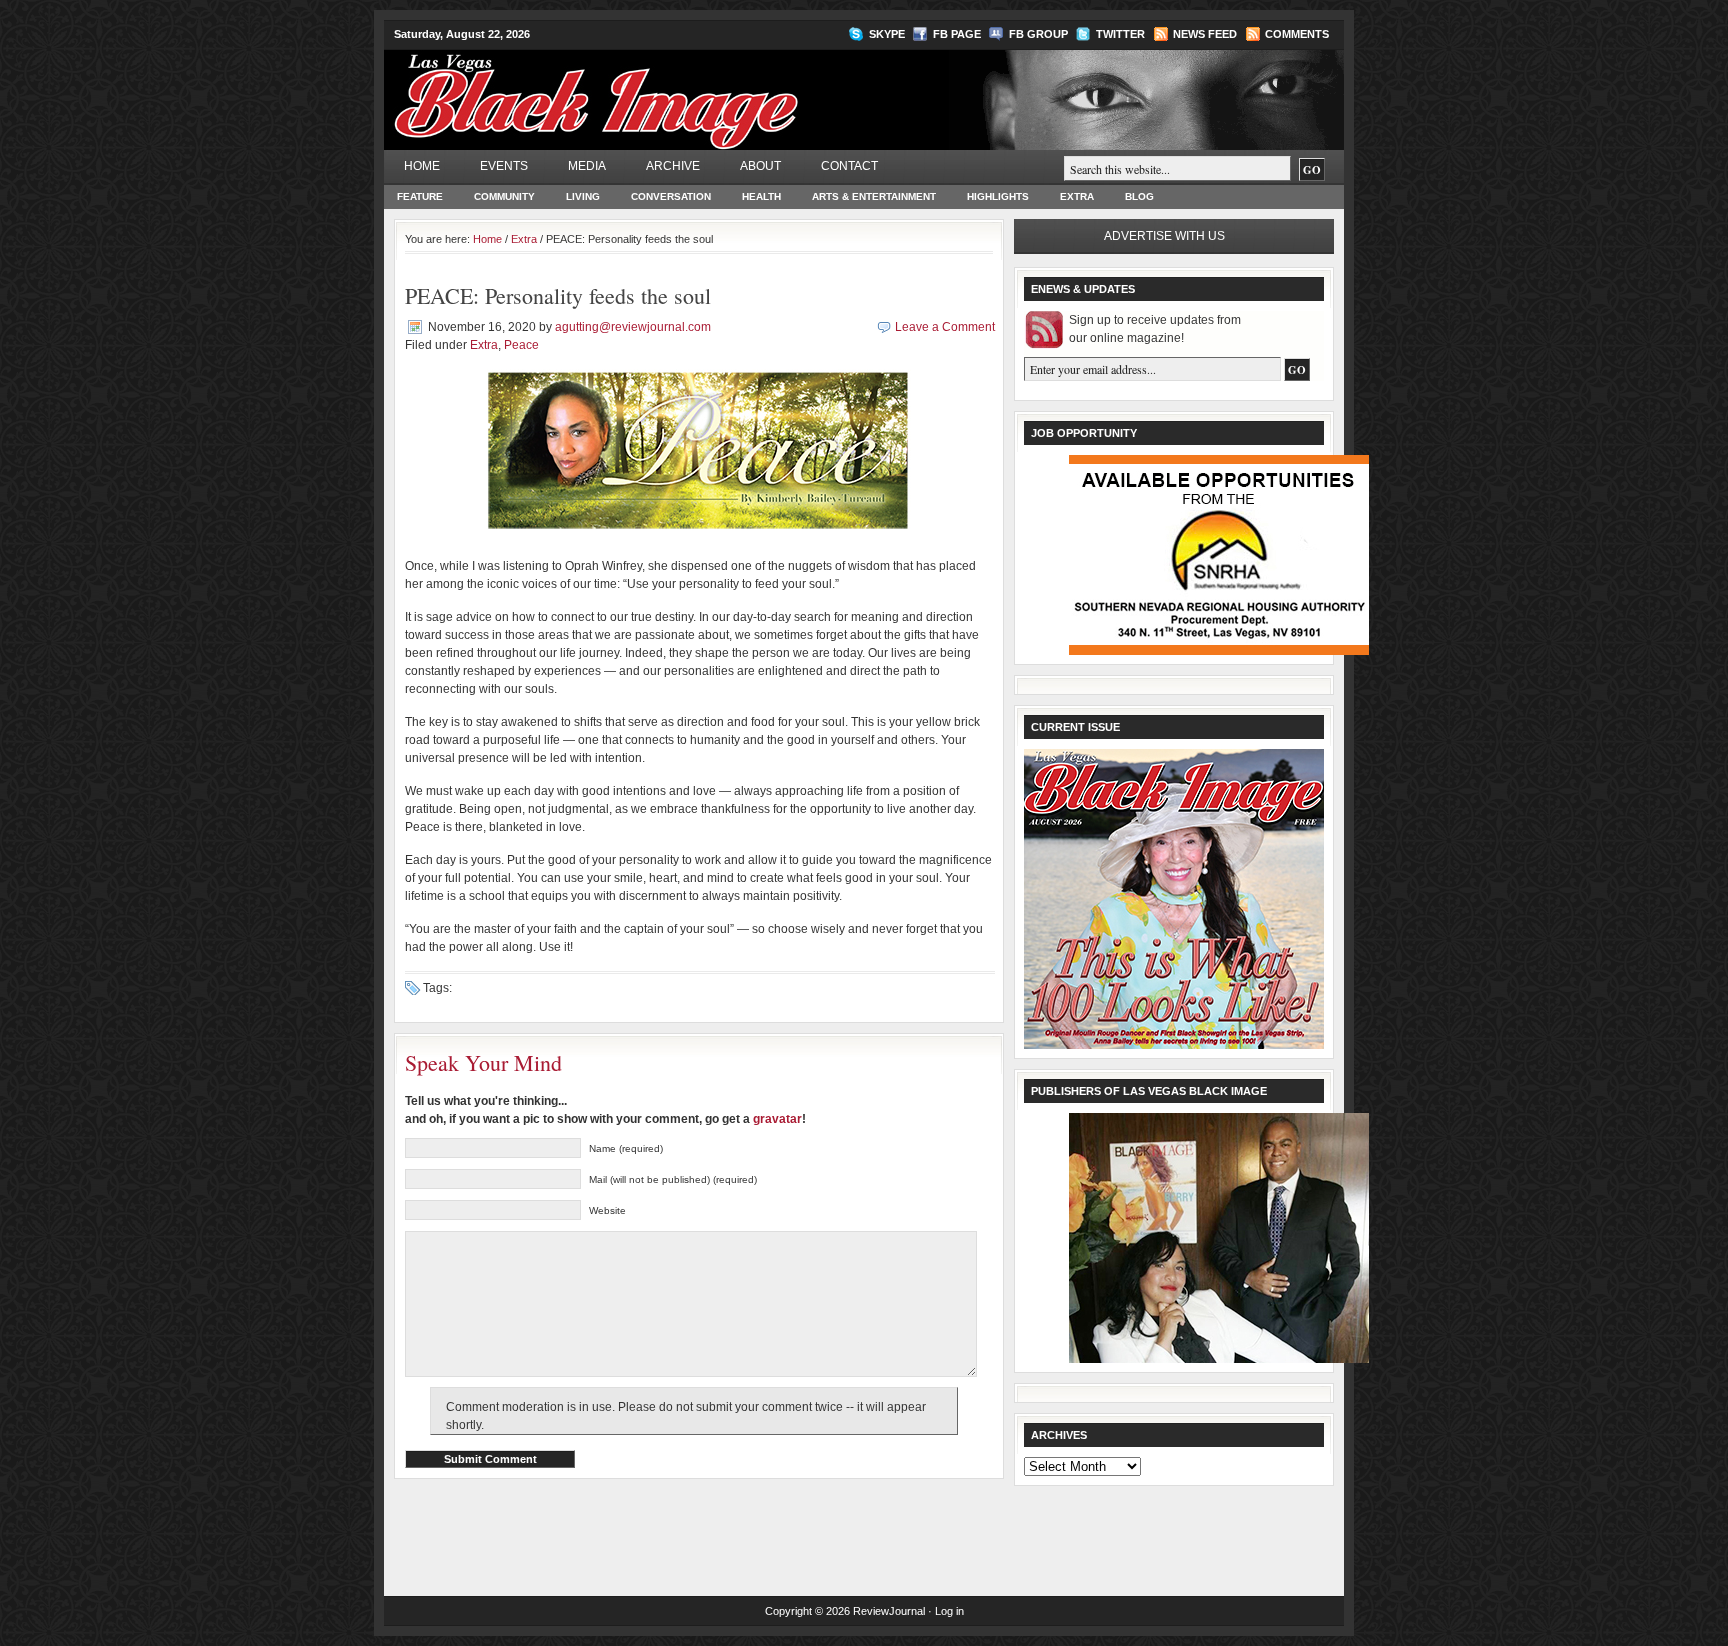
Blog (1139, 196)
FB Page (957, 34)
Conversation (671, 196)
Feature (420, 196)
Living (583, 196)
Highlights (998, 196)
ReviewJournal (889, 1611)
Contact (849, 166)
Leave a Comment (945, 327)
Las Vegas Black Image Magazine (674, 89)
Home (422, 166)
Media (587, 166)
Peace (521, 345)
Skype (887, 34)
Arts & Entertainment (874, 196)
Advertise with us (1164, 236)
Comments (1297, 34)
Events (504, 166)
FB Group (1038, 34)
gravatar (777, 1119)
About (760, 166)
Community (504, 196)
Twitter (1120, 34)
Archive (673, 166)
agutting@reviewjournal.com (633, 327)
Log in (949, 1611)
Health (761, 196)
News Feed (1205, 34)
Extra (1077, 196)
